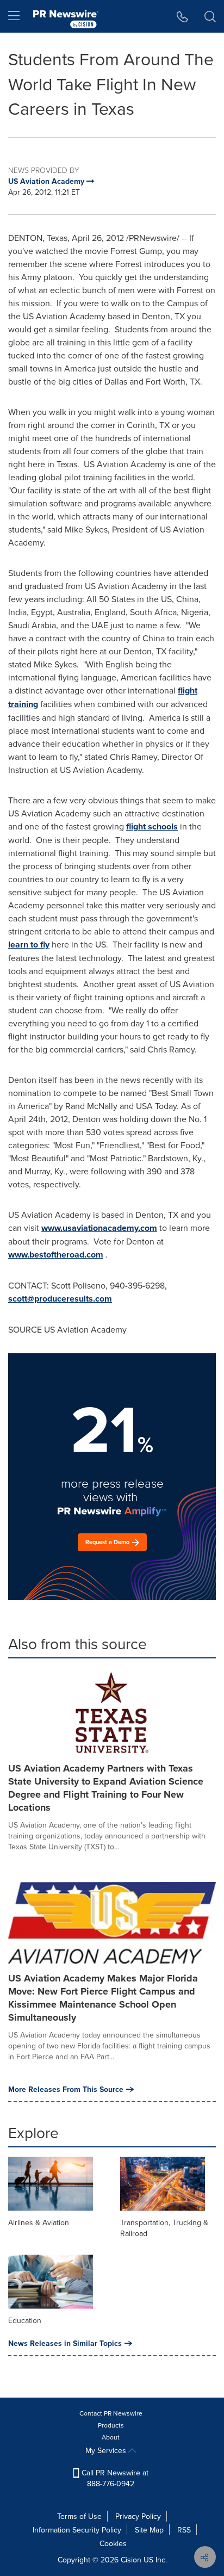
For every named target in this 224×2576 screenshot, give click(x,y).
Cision (131, 2560)
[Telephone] (182, 16)
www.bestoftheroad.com (56, 1255)
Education (25, 2320)
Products (111, 2425)
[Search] (210, 16)
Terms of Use (79, 2516)
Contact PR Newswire (111, 2413)
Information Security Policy (77, 2530)
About (111, 2437)
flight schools (152, 826)
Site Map (149, 2530)
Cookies (113, 2543)
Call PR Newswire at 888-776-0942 (114, 2478)
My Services (107, 2450)
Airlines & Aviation (39, 2222)
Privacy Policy (138, 2516)
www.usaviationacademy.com (99, 1228)
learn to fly (29, 945)
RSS (184, 2530)
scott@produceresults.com (60, 1299)
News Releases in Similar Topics (65, 2343)
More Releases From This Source (66, 2089)
